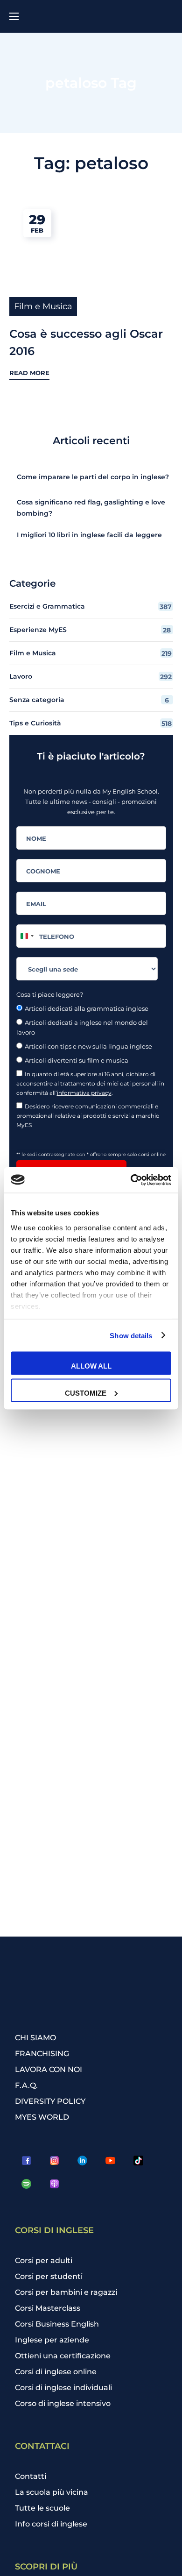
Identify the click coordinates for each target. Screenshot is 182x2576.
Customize (86, 1393)
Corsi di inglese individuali (63, 2388)
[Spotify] (27, 2184)
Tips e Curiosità (91, 723)
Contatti (31, 2476)
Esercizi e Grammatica (91, 607)
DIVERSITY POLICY (50, 2101)
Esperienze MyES (90, 630)
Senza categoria (89, 700)
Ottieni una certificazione (63, 2356)
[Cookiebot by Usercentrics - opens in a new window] (131, 1180)
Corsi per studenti (49, 2276)
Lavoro (91, 677)
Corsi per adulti (44, 2260)
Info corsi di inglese (51, 2524)
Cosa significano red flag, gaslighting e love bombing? (91, 508)
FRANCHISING (42, 2054)
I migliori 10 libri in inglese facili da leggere (89, 535)
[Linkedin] (83, 2161)
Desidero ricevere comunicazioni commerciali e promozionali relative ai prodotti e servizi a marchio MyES (88, 1116)
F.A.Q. (26, 2085)
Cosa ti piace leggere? (50, 994)
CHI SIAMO (35, 2038)
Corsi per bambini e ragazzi (66, 2292)
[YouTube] (111, 2161)
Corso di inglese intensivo (63, 2403)
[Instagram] (55, 2161)
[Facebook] (27, 2161)
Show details (131, 1335)
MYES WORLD (42, 2117)
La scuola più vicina (52, 2492)
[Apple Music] (55, 2184)
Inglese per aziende (52, 2340)
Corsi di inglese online (56, 2372)
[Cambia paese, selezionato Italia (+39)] (27, 936)
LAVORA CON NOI (49, 2069)
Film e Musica (43, 306)
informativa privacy (84, 1093)
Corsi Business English (57, 2324)
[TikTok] (139, 2161)
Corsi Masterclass (48, 2308)
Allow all (91, 1366)
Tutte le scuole (42, 2508)
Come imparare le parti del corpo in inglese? (93, 477)
